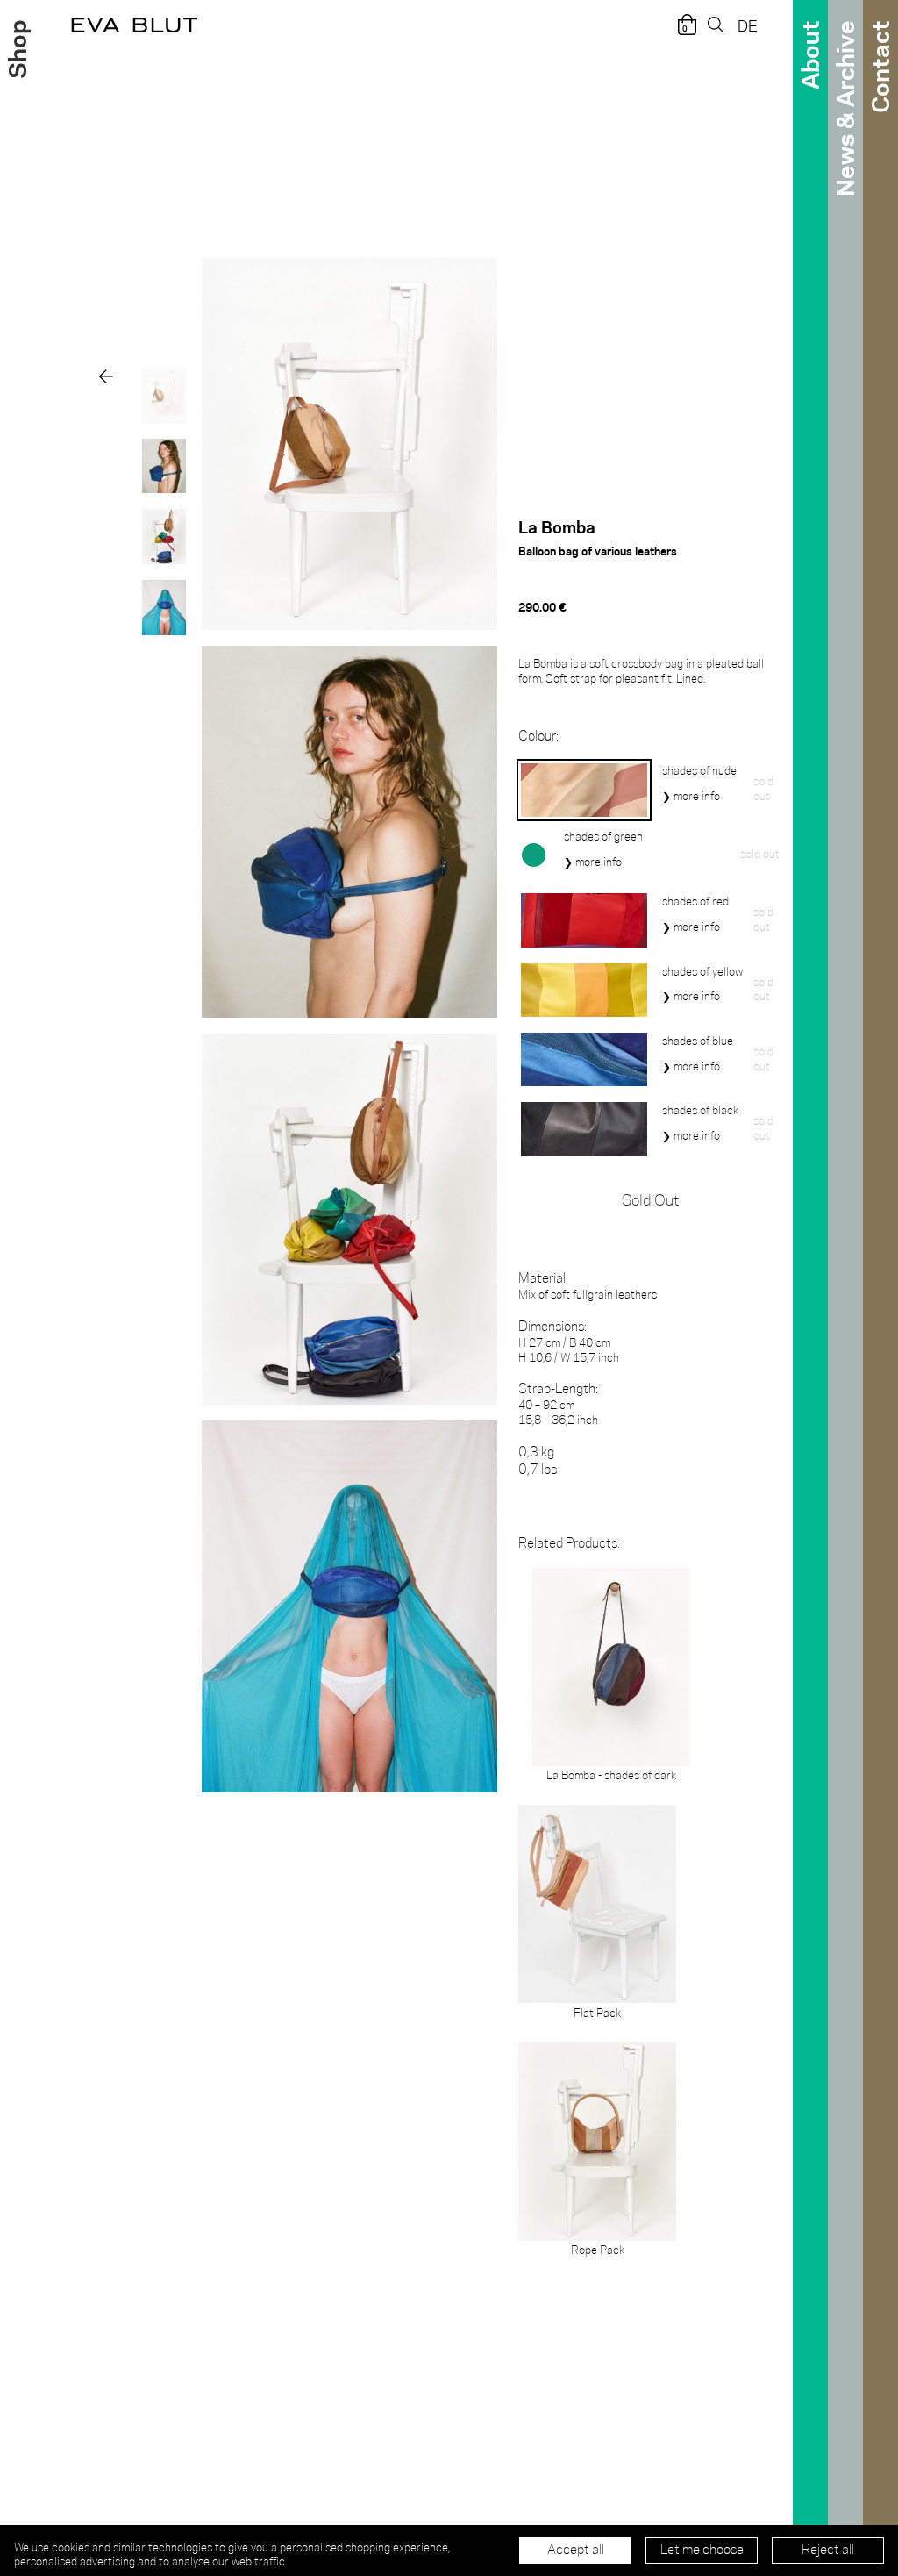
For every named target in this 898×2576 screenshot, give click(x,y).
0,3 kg (538, 1461)
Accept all (576, 2551)
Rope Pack (598, 2250)
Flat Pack (597, 2014)
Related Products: (569, 1544)
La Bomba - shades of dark (611, 1776)
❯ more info (691, 797)
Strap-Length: (558, 1389)
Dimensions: (552, 1327)
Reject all (828, 2551)
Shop (16, 50)
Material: (543, 1279)
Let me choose (702, 2551)
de (748, 25)
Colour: (538, 737)
